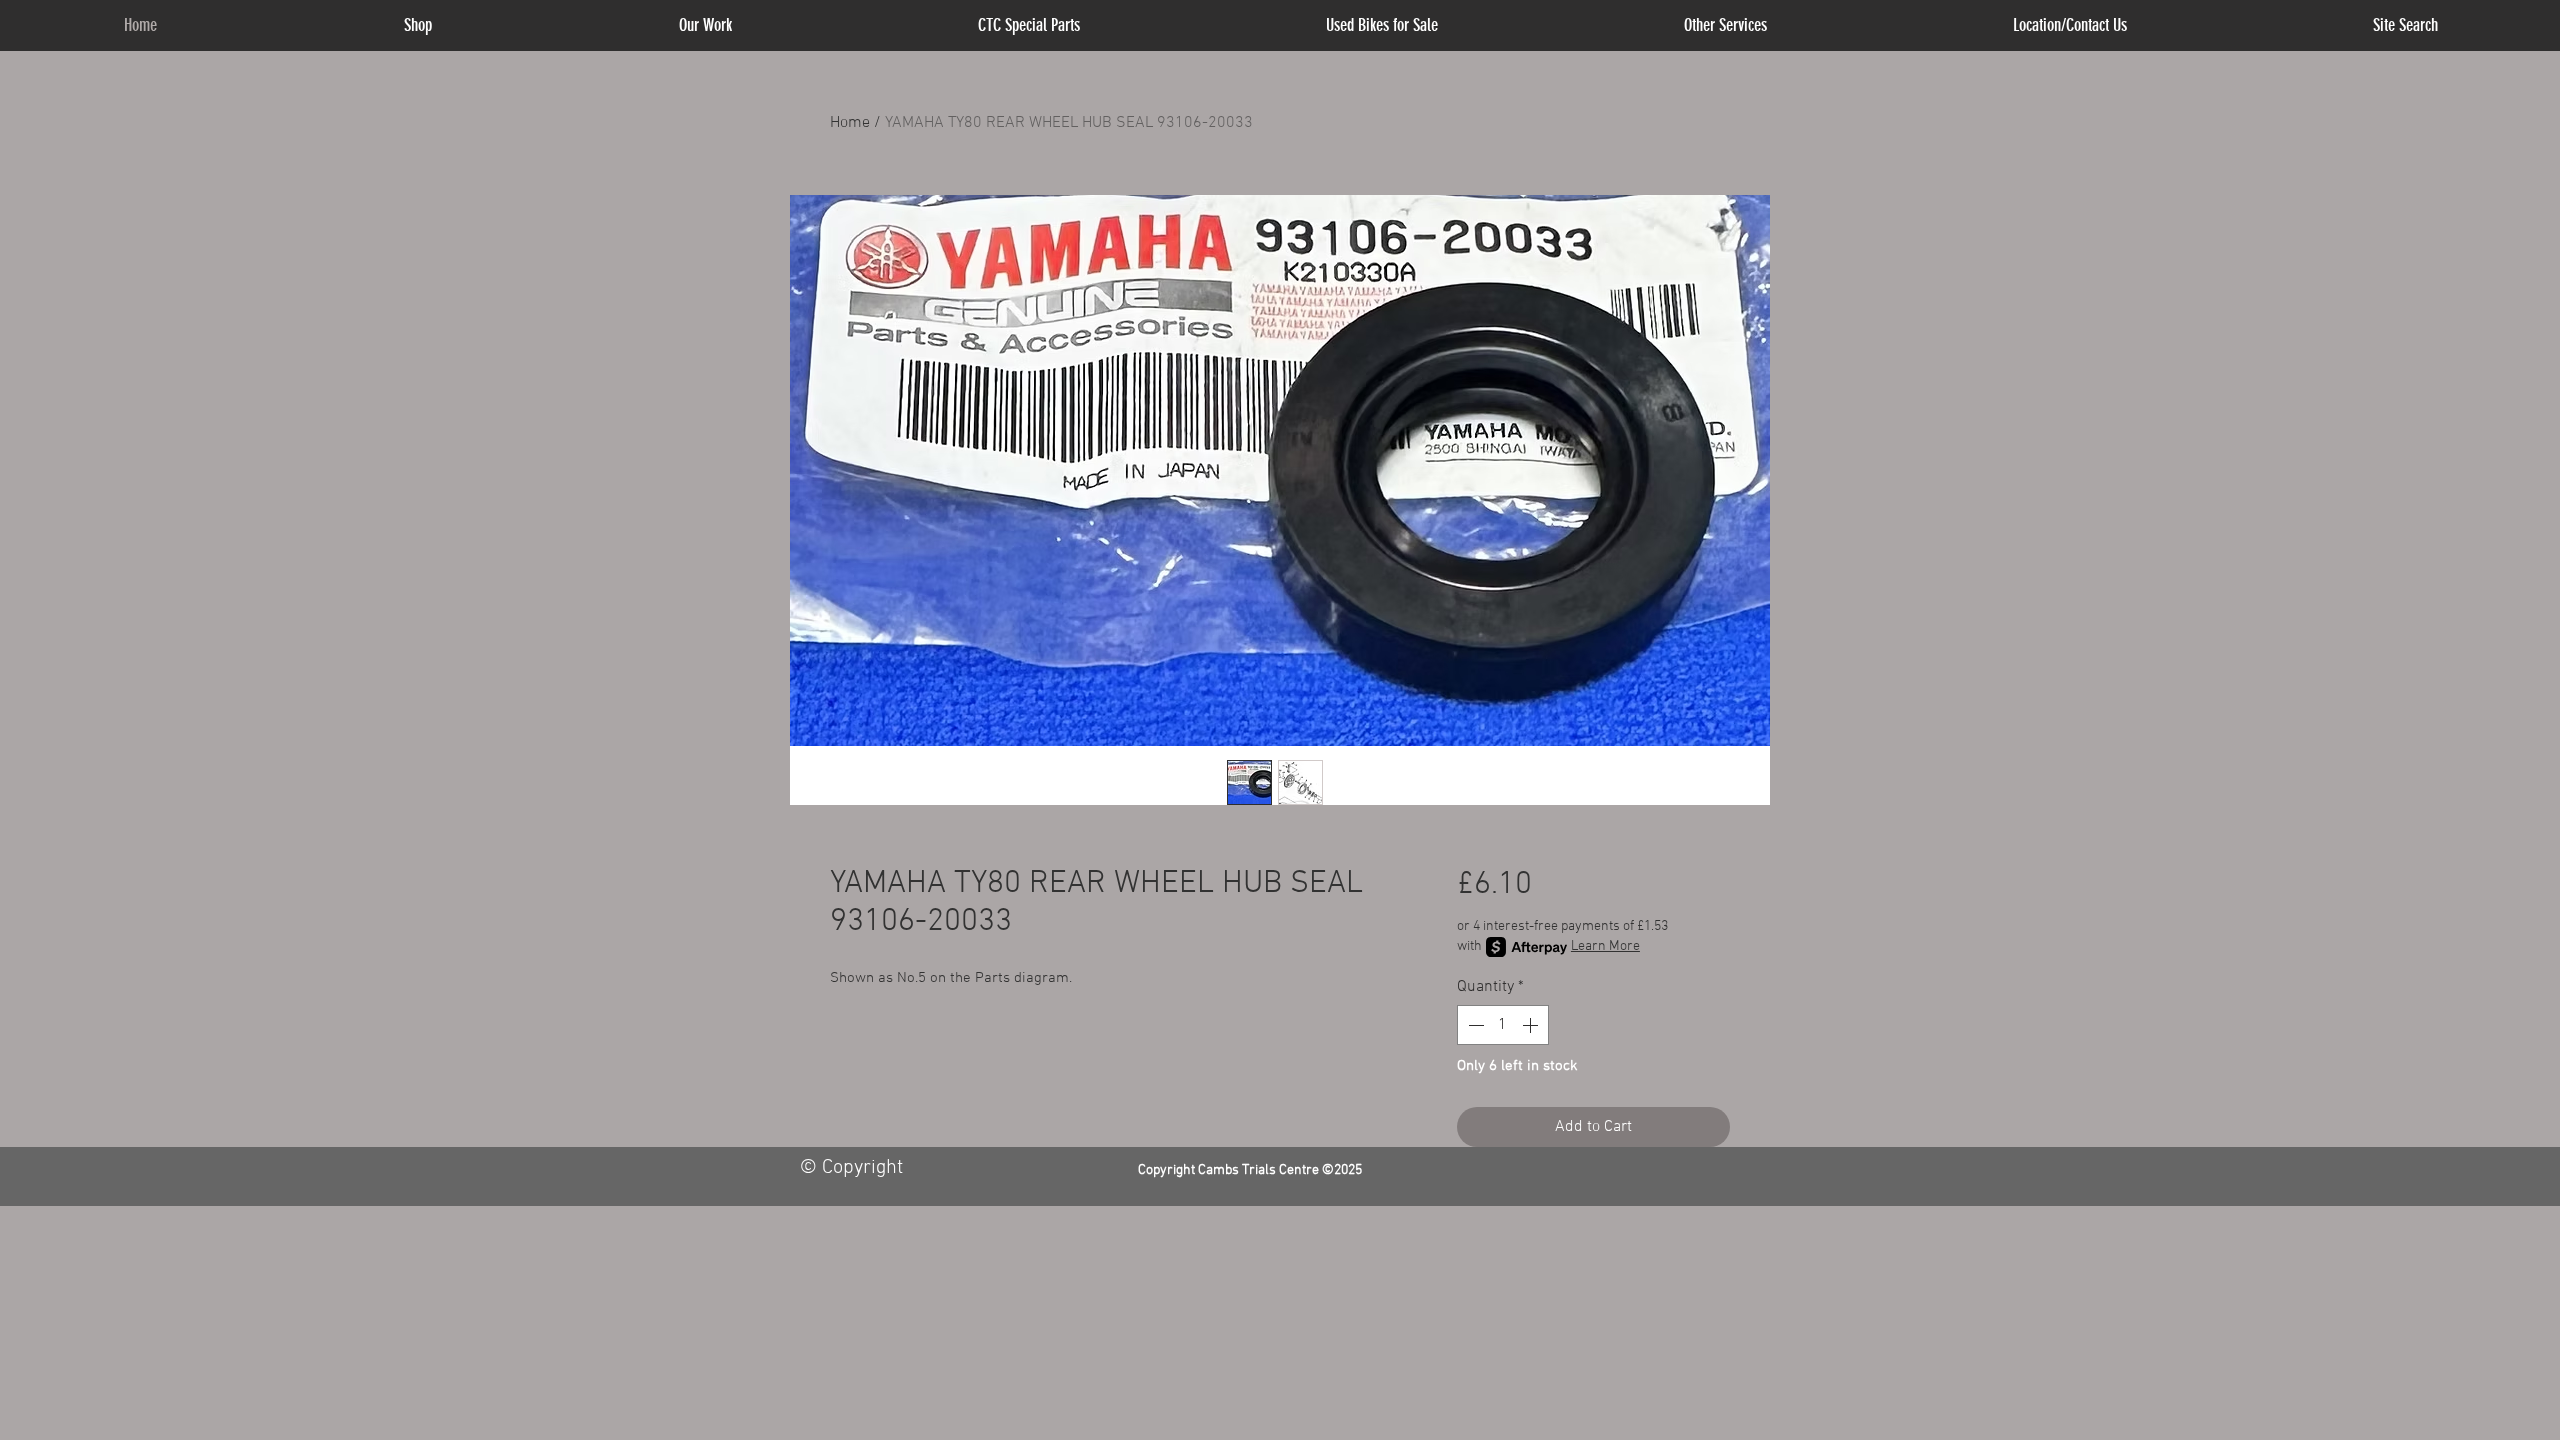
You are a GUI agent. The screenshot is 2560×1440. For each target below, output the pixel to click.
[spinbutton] (1503, 1025)
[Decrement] (1474, 1025)
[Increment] (1532, 1025)
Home (850, 123)
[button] (1725, 25)
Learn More (1605, 946)
